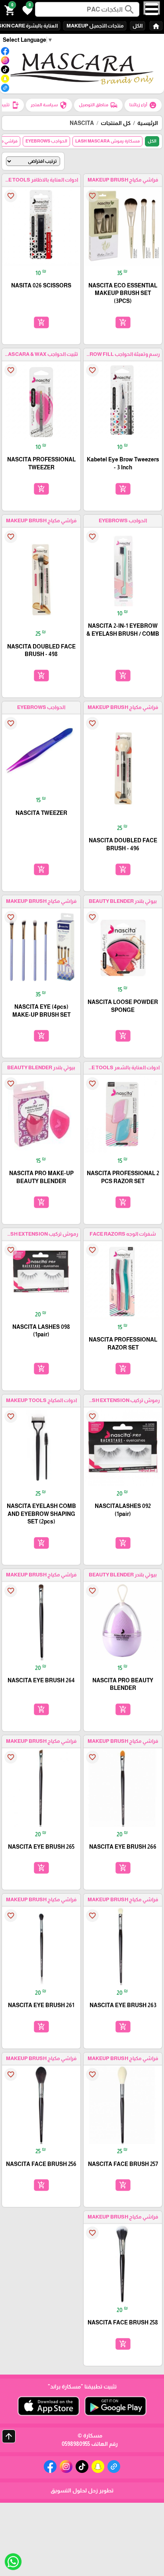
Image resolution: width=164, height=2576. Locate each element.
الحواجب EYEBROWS (46, 141)
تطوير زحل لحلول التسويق (82, 2490)
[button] (26, 10)
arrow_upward (9, 2436)
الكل (138, 26)
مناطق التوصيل (98, 105)
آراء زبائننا (143, 105)
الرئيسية (148, 123)
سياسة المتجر (49, 105)
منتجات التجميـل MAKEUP (95, 26)
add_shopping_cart (123, 322)
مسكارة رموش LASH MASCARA (107, 141)
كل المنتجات (116, 123)
